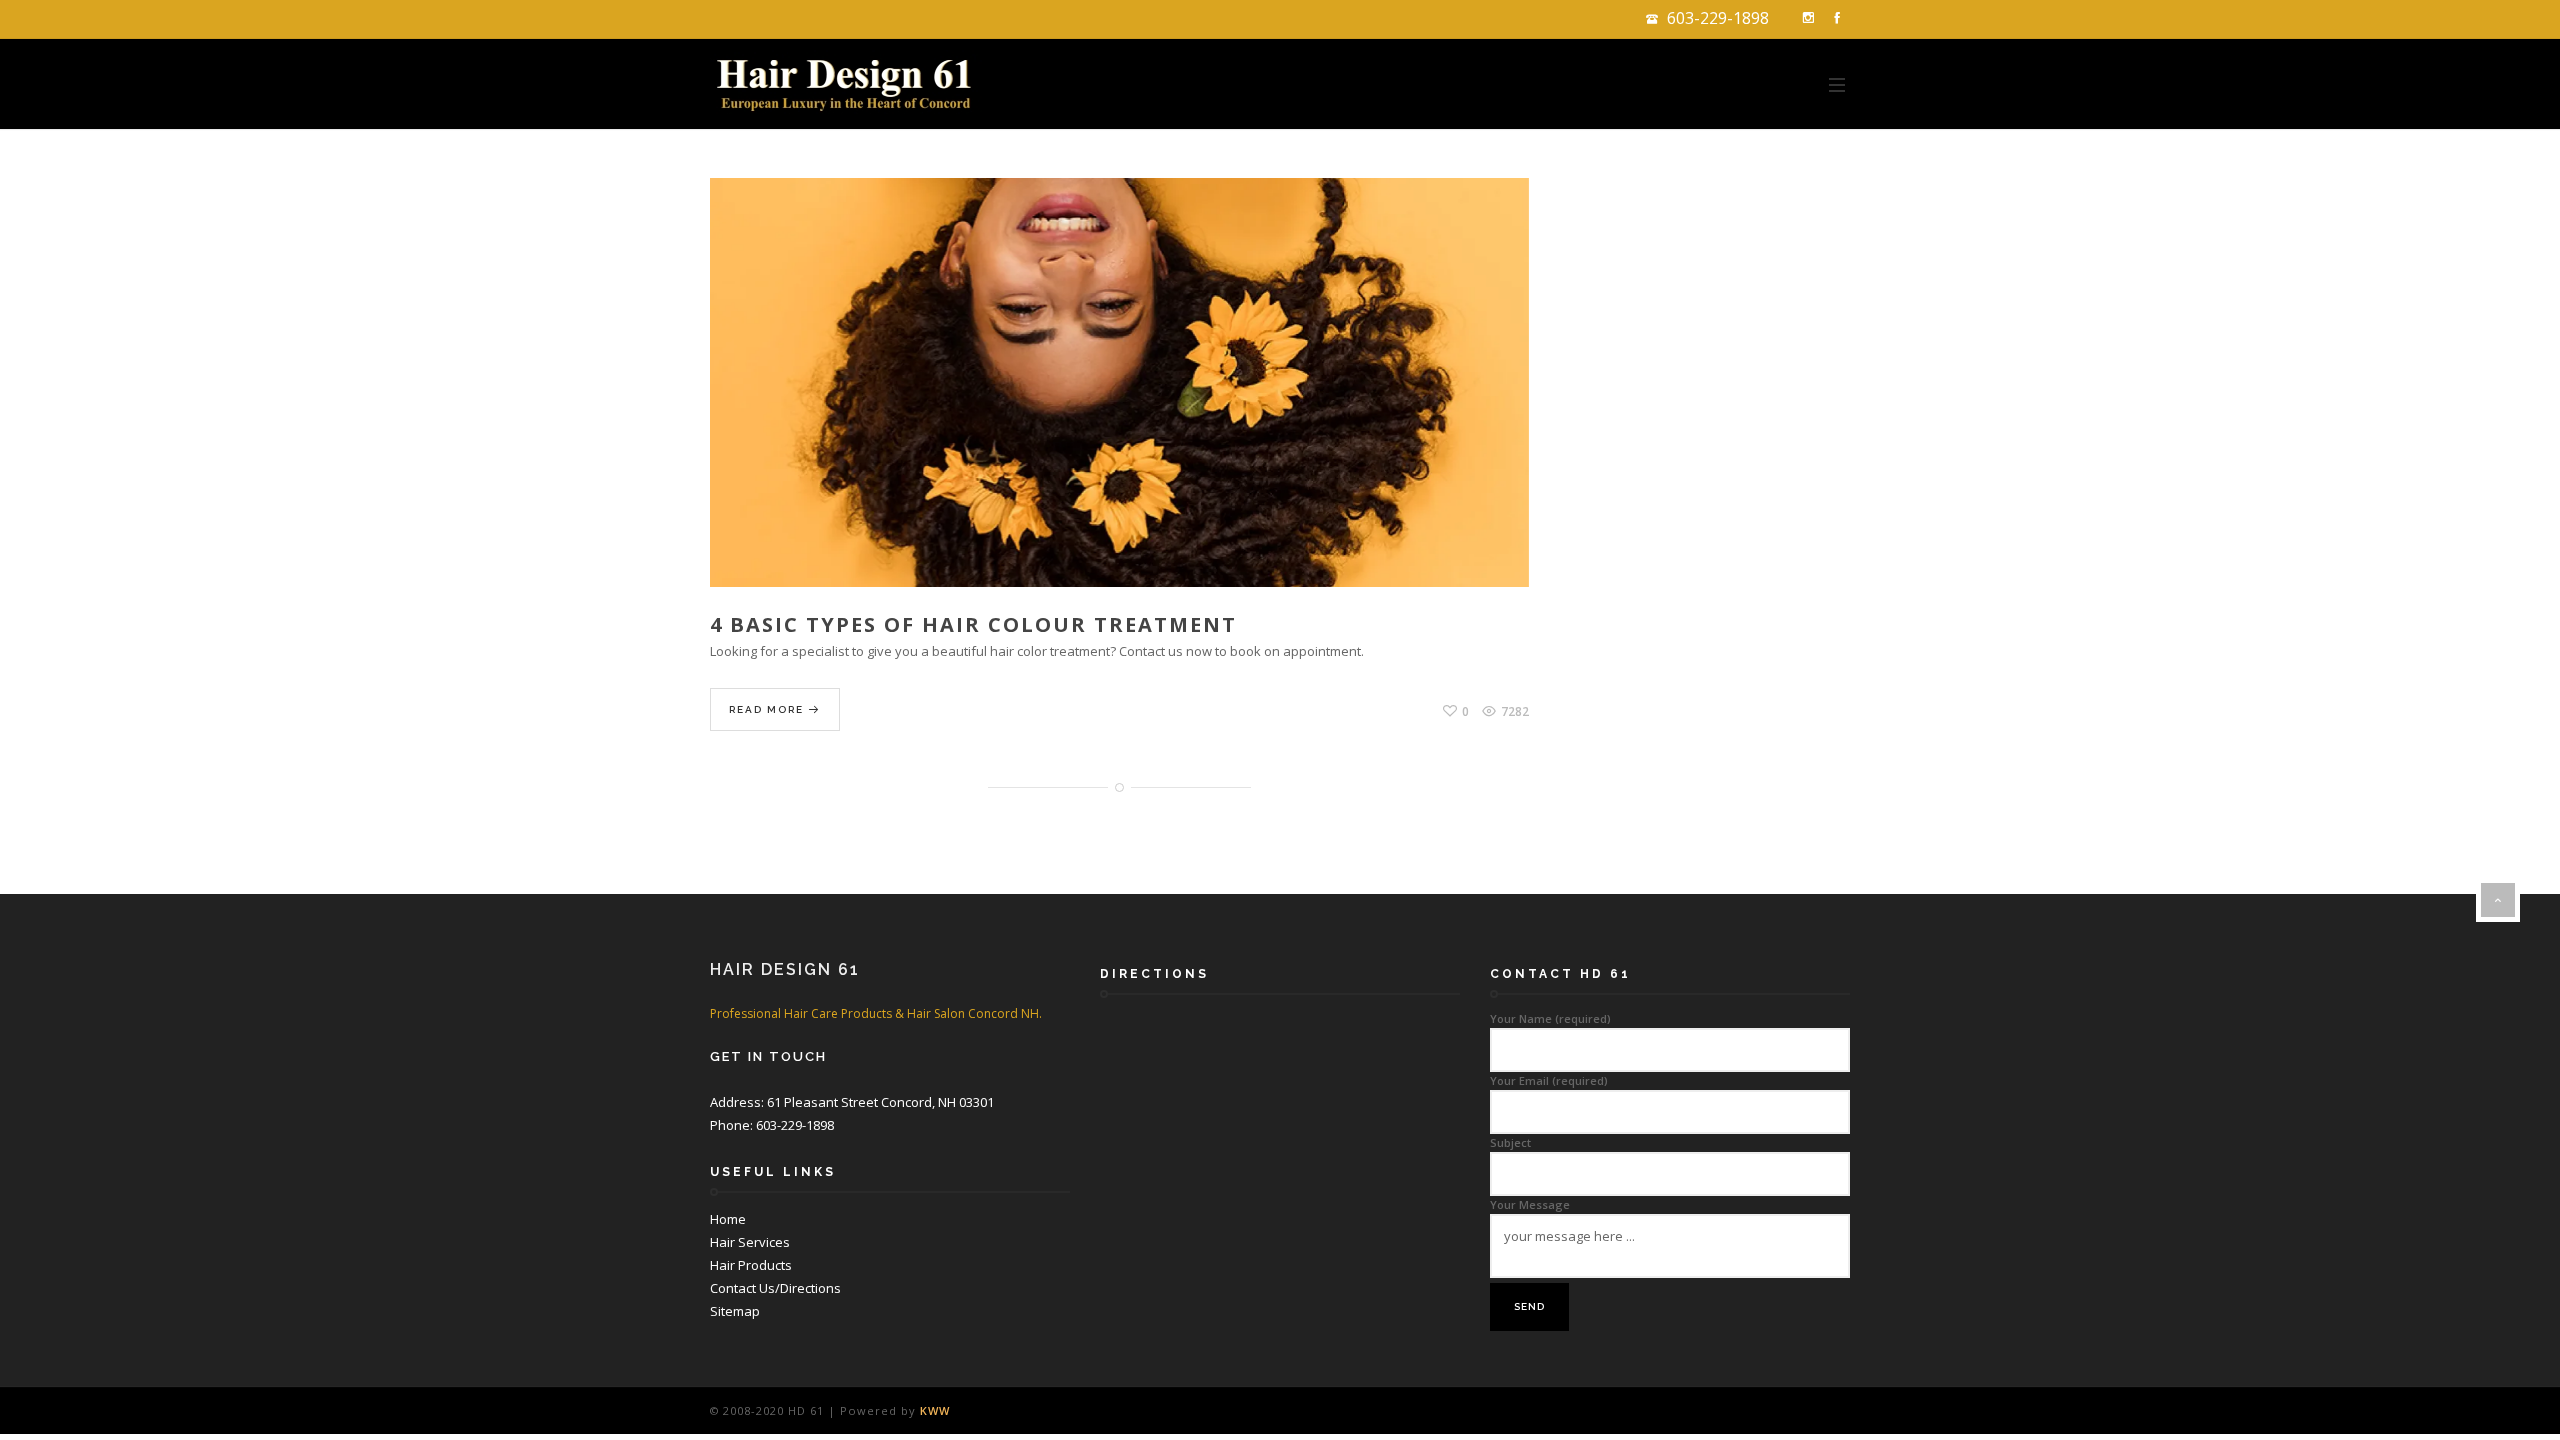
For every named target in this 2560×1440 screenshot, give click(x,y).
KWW (935, 1410)
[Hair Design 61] (847, 84)
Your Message (1530, 1204)
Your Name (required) (1550, 1018)
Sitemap (735, 1311)
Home (728, 1219)
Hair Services (750, 1242)
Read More (768, 709)
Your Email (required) (1549, 1080)
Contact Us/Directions (775, 1288)
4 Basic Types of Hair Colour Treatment (973, 624)
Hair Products (751, 1265)
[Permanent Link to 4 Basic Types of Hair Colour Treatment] (1119, 405)
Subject (1510, 1142)
